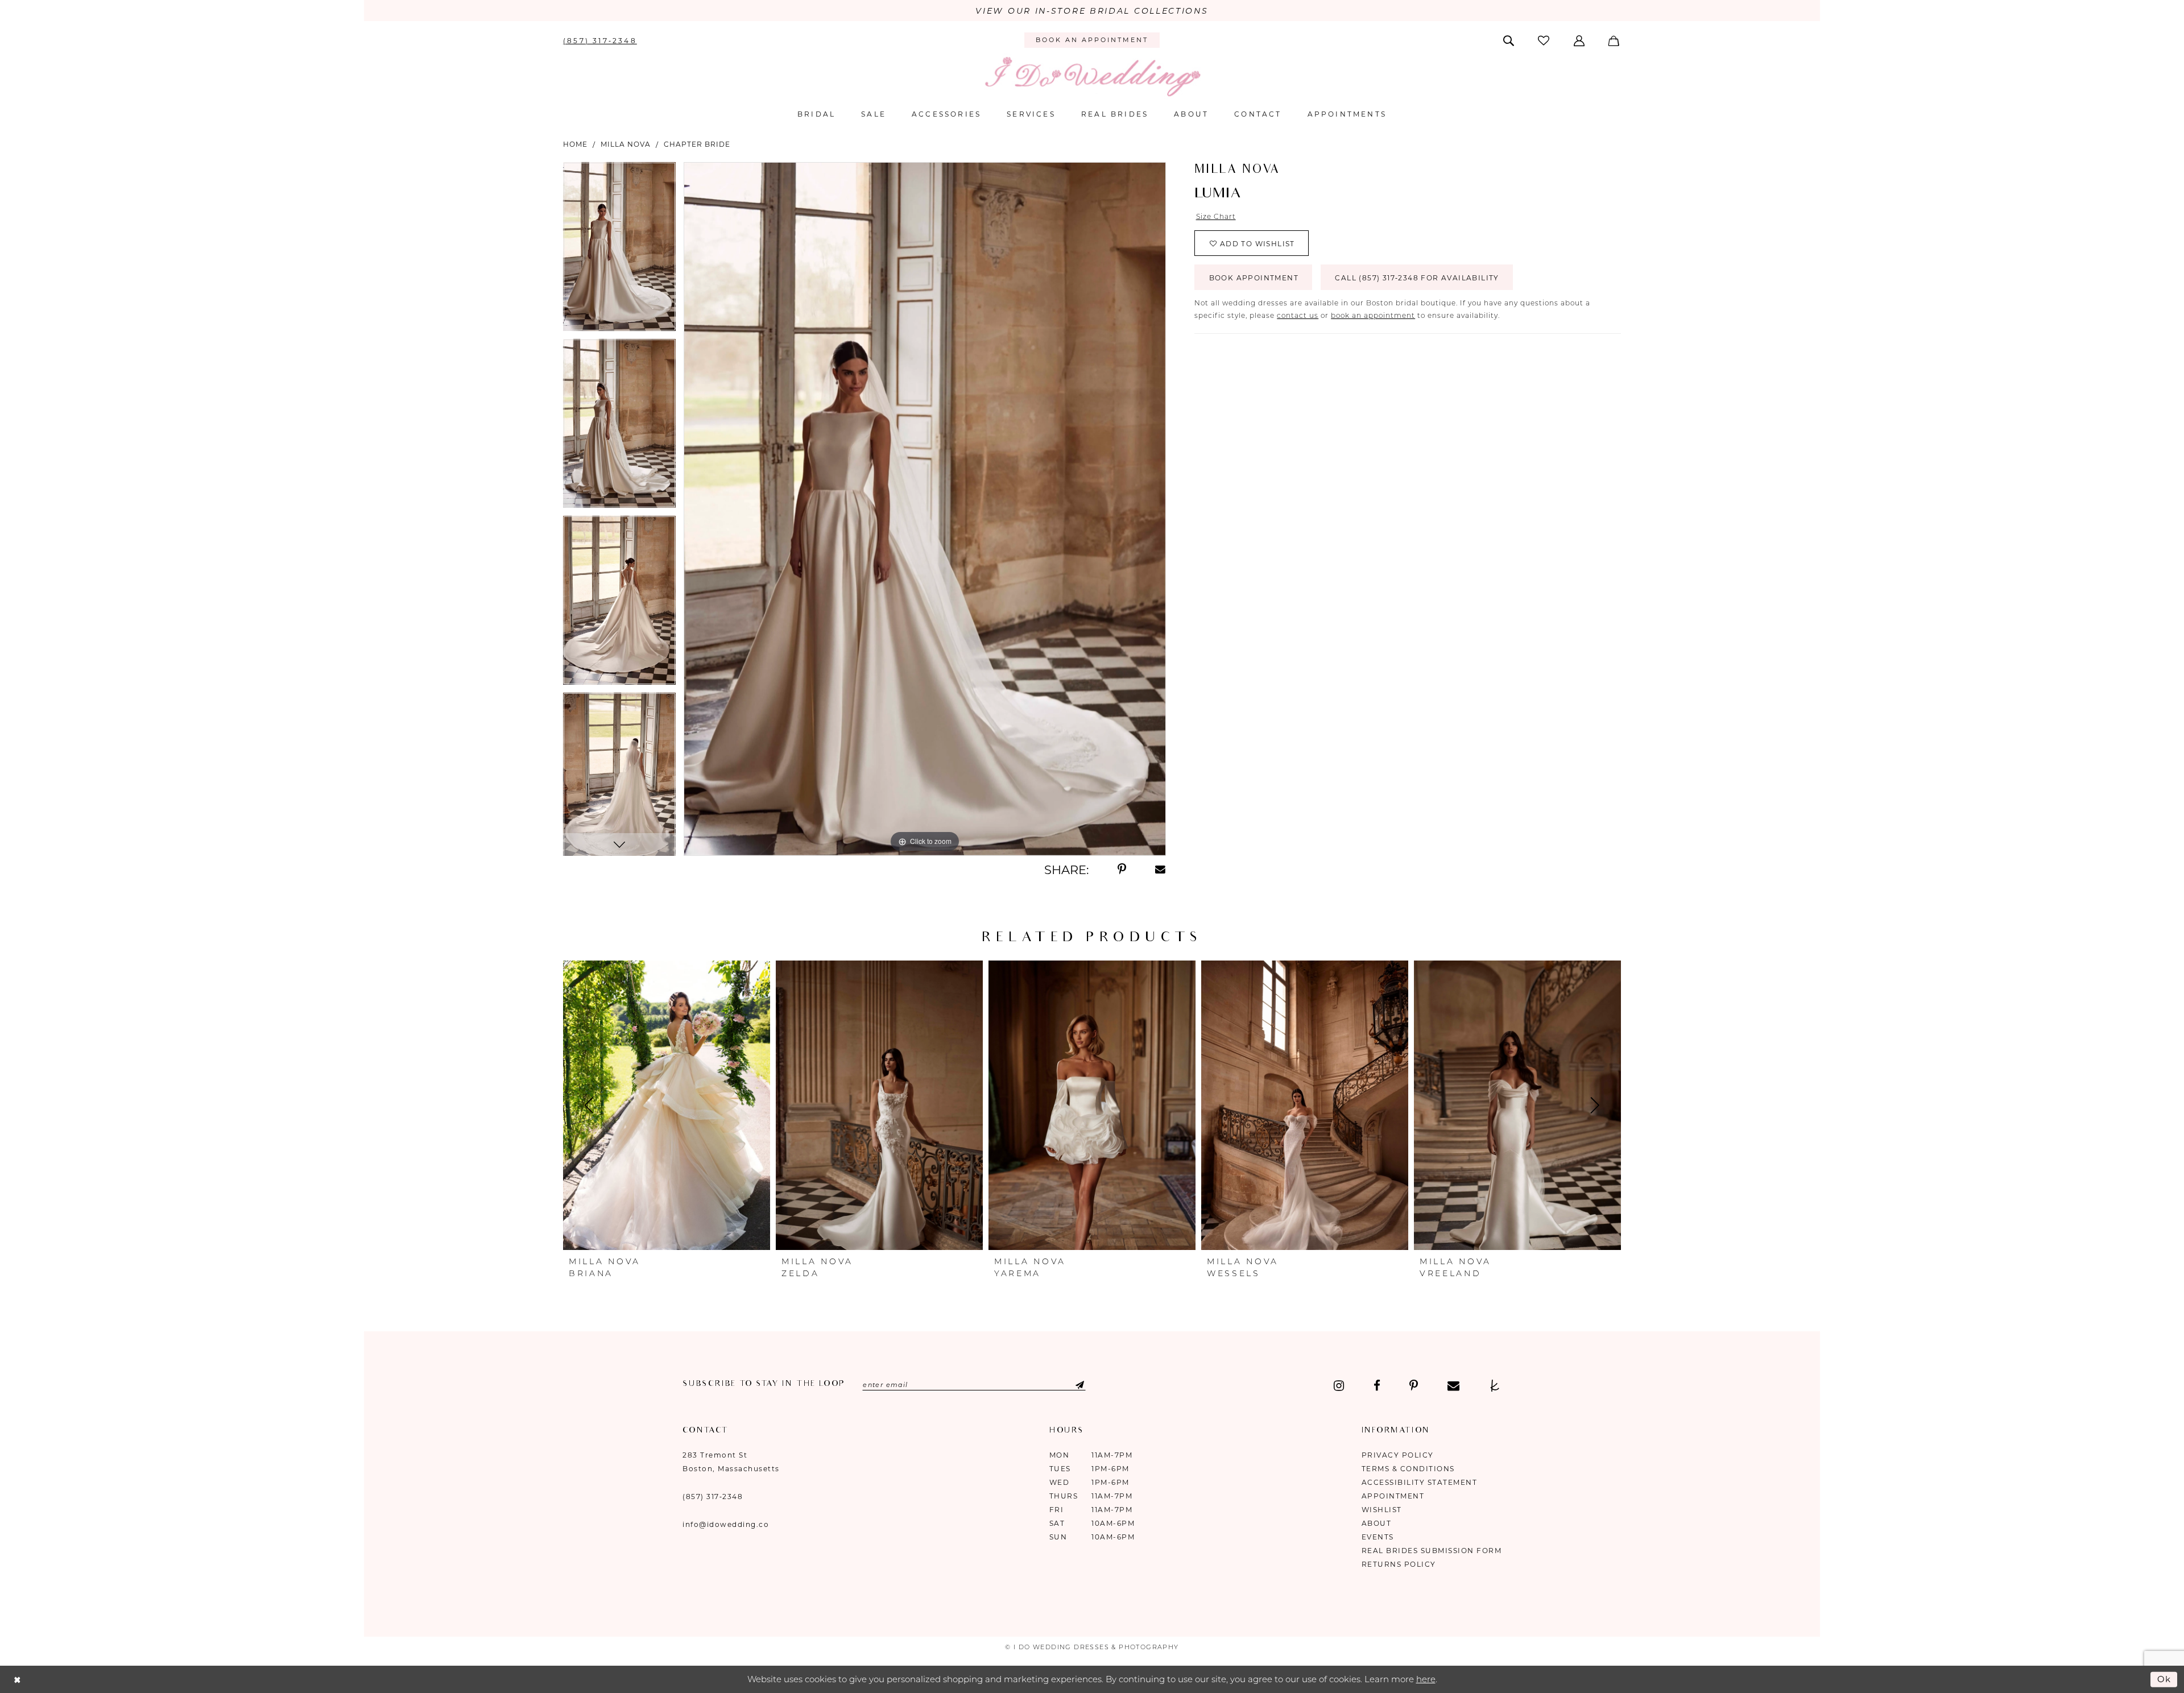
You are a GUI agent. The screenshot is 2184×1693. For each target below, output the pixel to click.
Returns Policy (1399, 1564)
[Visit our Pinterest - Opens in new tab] (1414, 1386)
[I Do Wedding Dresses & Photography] (1092, 76)
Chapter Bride (697, 144)
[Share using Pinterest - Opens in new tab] (1122, 870)
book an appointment (1373, 315)
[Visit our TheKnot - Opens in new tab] (1495, 1386)
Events (1378, 1537)
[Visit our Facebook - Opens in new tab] (1377, 1386)
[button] (1580, 40)
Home (575, 144)
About (1377, 1523)
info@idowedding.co (726, 1524)
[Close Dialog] (17, 1680)
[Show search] (1510, 40)
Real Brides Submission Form (1432, 1551)
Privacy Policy (1398, 1455)
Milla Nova (626, 144)
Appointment (1393, 1496)
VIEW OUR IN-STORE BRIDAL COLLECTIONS (1092, 11)
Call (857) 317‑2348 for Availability (1417, 278)
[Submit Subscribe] (1070, 1385)
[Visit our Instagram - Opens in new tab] (1339, 1386)
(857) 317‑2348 (713, 1497)
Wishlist (1382, 1510)
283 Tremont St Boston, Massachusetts (731, 1462)
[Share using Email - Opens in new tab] (1161, 870)
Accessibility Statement (1420, 1482)
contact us (1298, 315)
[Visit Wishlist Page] (1545, 40)
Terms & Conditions (1408, 1469)
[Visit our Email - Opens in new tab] (1453, 1386)
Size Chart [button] (1216, 216)
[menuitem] (600, 40)
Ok (2165, 1679)
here (1426, 1679)
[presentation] (667, 1106)
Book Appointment (1254, 278)
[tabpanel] (619, 251)
